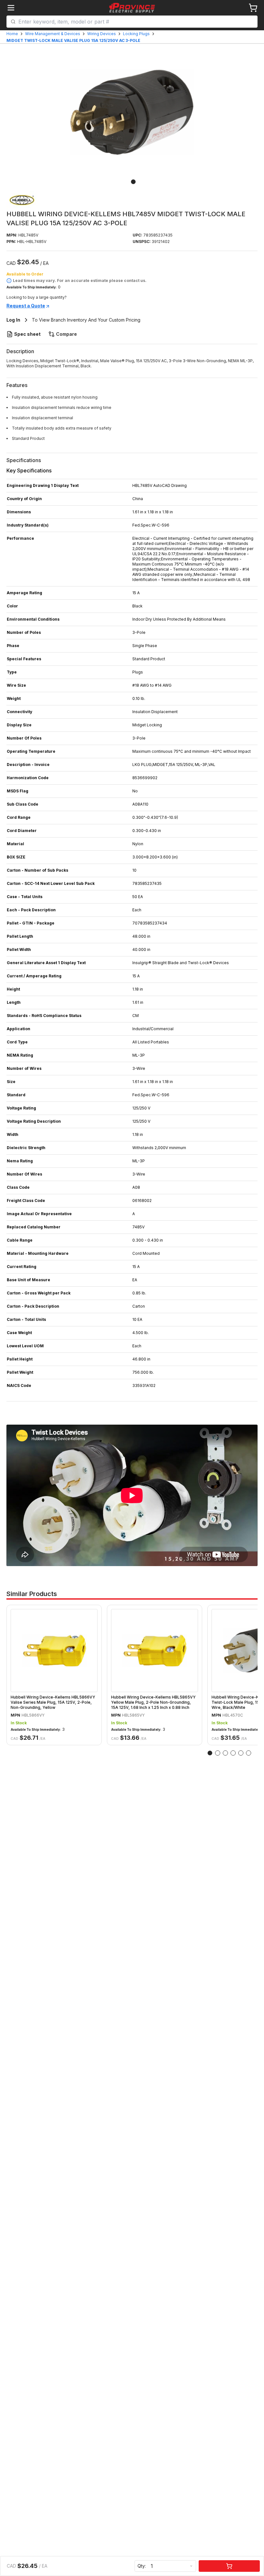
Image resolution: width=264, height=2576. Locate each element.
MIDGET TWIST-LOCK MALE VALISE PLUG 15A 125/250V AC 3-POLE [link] (73, 40)
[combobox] (136, 22)
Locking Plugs (136, 34)
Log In (13, 320)
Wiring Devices (102, 34)
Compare (66, 334)
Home (12, 34)
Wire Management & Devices (53, 34)
